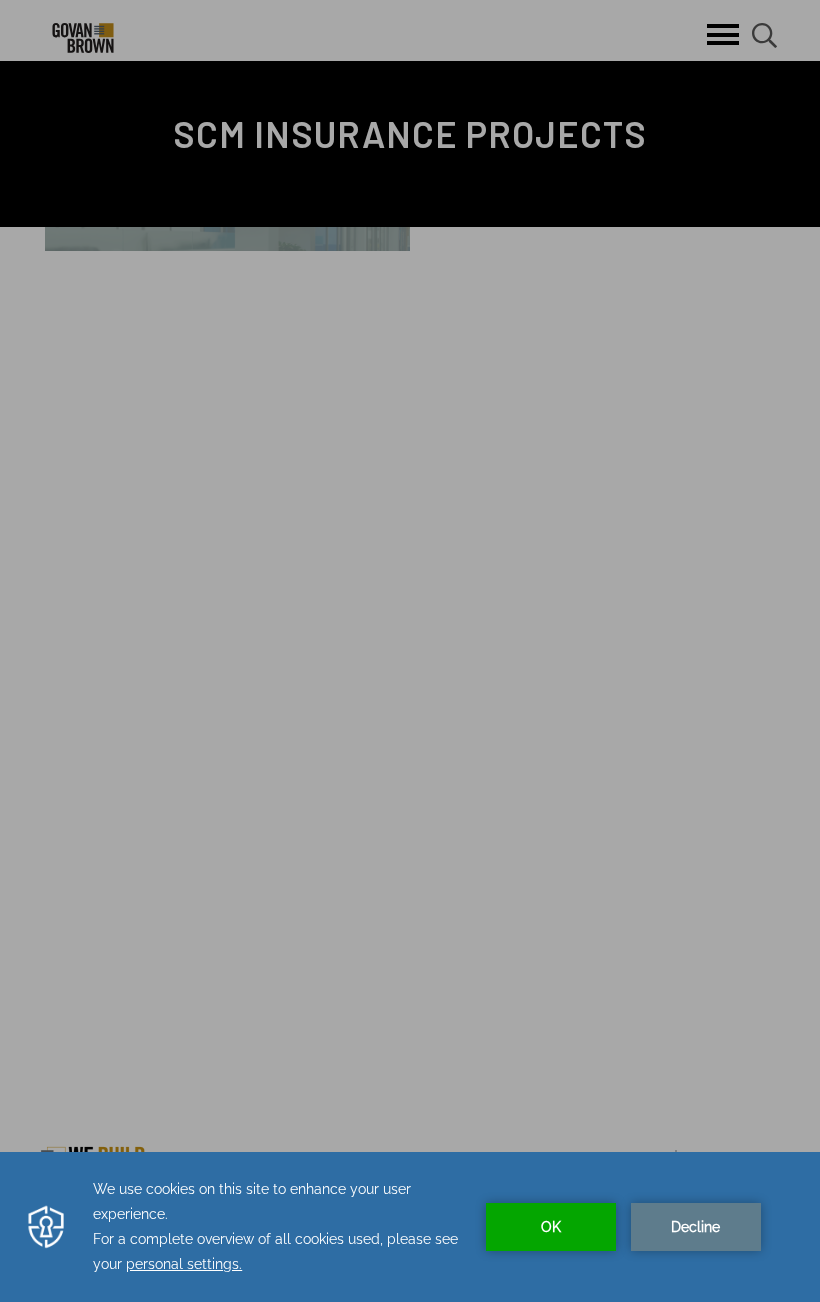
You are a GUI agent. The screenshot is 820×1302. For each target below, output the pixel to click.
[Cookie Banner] (410, 1227)
